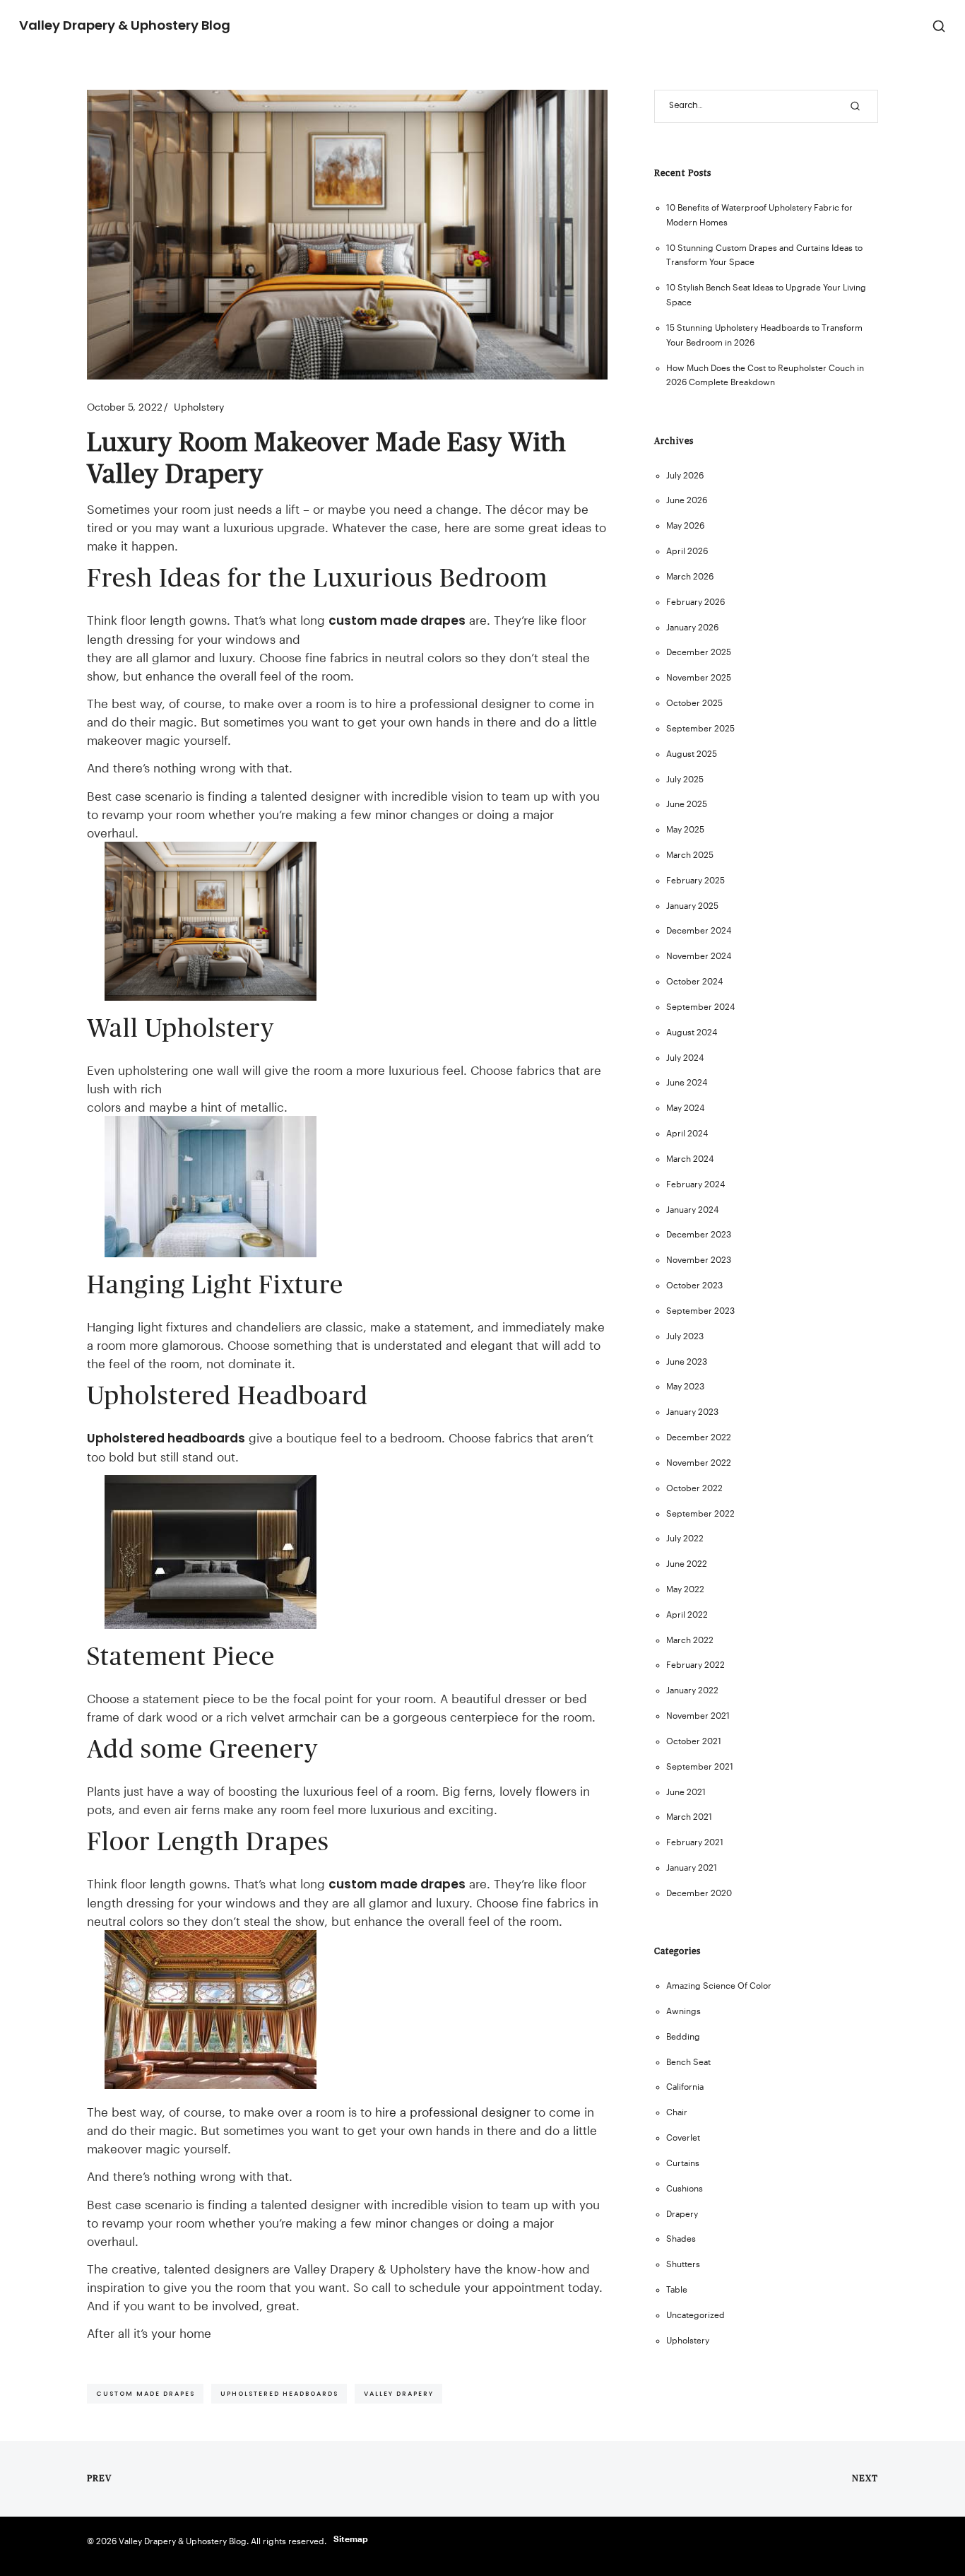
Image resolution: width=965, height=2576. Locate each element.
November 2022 (699, 1463)
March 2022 (690, 1640)
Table (677, 2289)
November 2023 (699, 1260)
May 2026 (685, 525)
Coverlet (683, 2137)
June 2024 (687, 1082)
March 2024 (690, 1159)
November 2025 (699, 677)
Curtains (683, 2163)
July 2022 (685, 1538)
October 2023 (694, 1285)
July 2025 (685, 779)
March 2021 (689, 1817)
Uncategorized (695, 2315)
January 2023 (692, 1412)
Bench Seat (688, 2062)
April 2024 (687, 1133)
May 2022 (685, 1589)
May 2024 (685, 1108)
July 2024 (685, 1058)
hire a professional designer (453, 2112)
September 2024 (700, 1007)
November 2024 (699, 956)
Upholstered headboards (166, 1438)
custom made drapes (397, 621)
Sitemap (351, 2539)
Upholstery (199, 407)
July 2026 (685, 475)
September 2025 (700, 728)
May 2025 (685, 829)
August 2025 (692, 754)
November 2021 (698, 1716)
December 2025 (699, 652)
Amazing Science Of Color (719, 1986)
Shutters (683, 2264)
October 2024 (694, 981)
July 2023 (685, 1336)
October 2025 (694, 703)
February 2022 (695, 1665)
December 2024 (699, 930)
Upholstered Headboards (279, 2393)
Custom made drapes (146, 2393)
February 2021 (695, 1842)
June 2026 (687, 500)
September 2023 (700, 1311)
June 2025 (687, 804)
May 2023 (685, 1386)
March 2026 (690, 576)
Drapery (682, 2214)
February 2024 (695, 1184)
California (685, 2087)
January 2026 (692, 627)
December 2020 (699, 1893)
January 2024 (692, 1210)
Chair (677, 2112)
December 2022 (699, 1437)
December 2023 (699, 1234)
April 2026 (687, 551)
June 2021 (686, 1792)
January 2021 (692, 1868)
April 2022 (687, 1615)
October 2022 (694, 1488)
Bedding (683, 2036)
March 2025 (690, 855)
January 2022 (692, 1690)
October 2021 (694, 1741)
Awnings (683, 2011)
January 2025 (692, 906)
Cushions (685, 2188)
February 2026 (695, 602)
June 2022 (687, 1564)
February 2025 (695, 880)
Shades (681, 2239)
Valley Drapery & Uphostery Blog (125, 25)
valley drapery (399, 2393)
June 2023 (687, 1361)
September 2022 (700, 1513)
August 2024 (692, 1032)
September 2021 (700, 1766)
